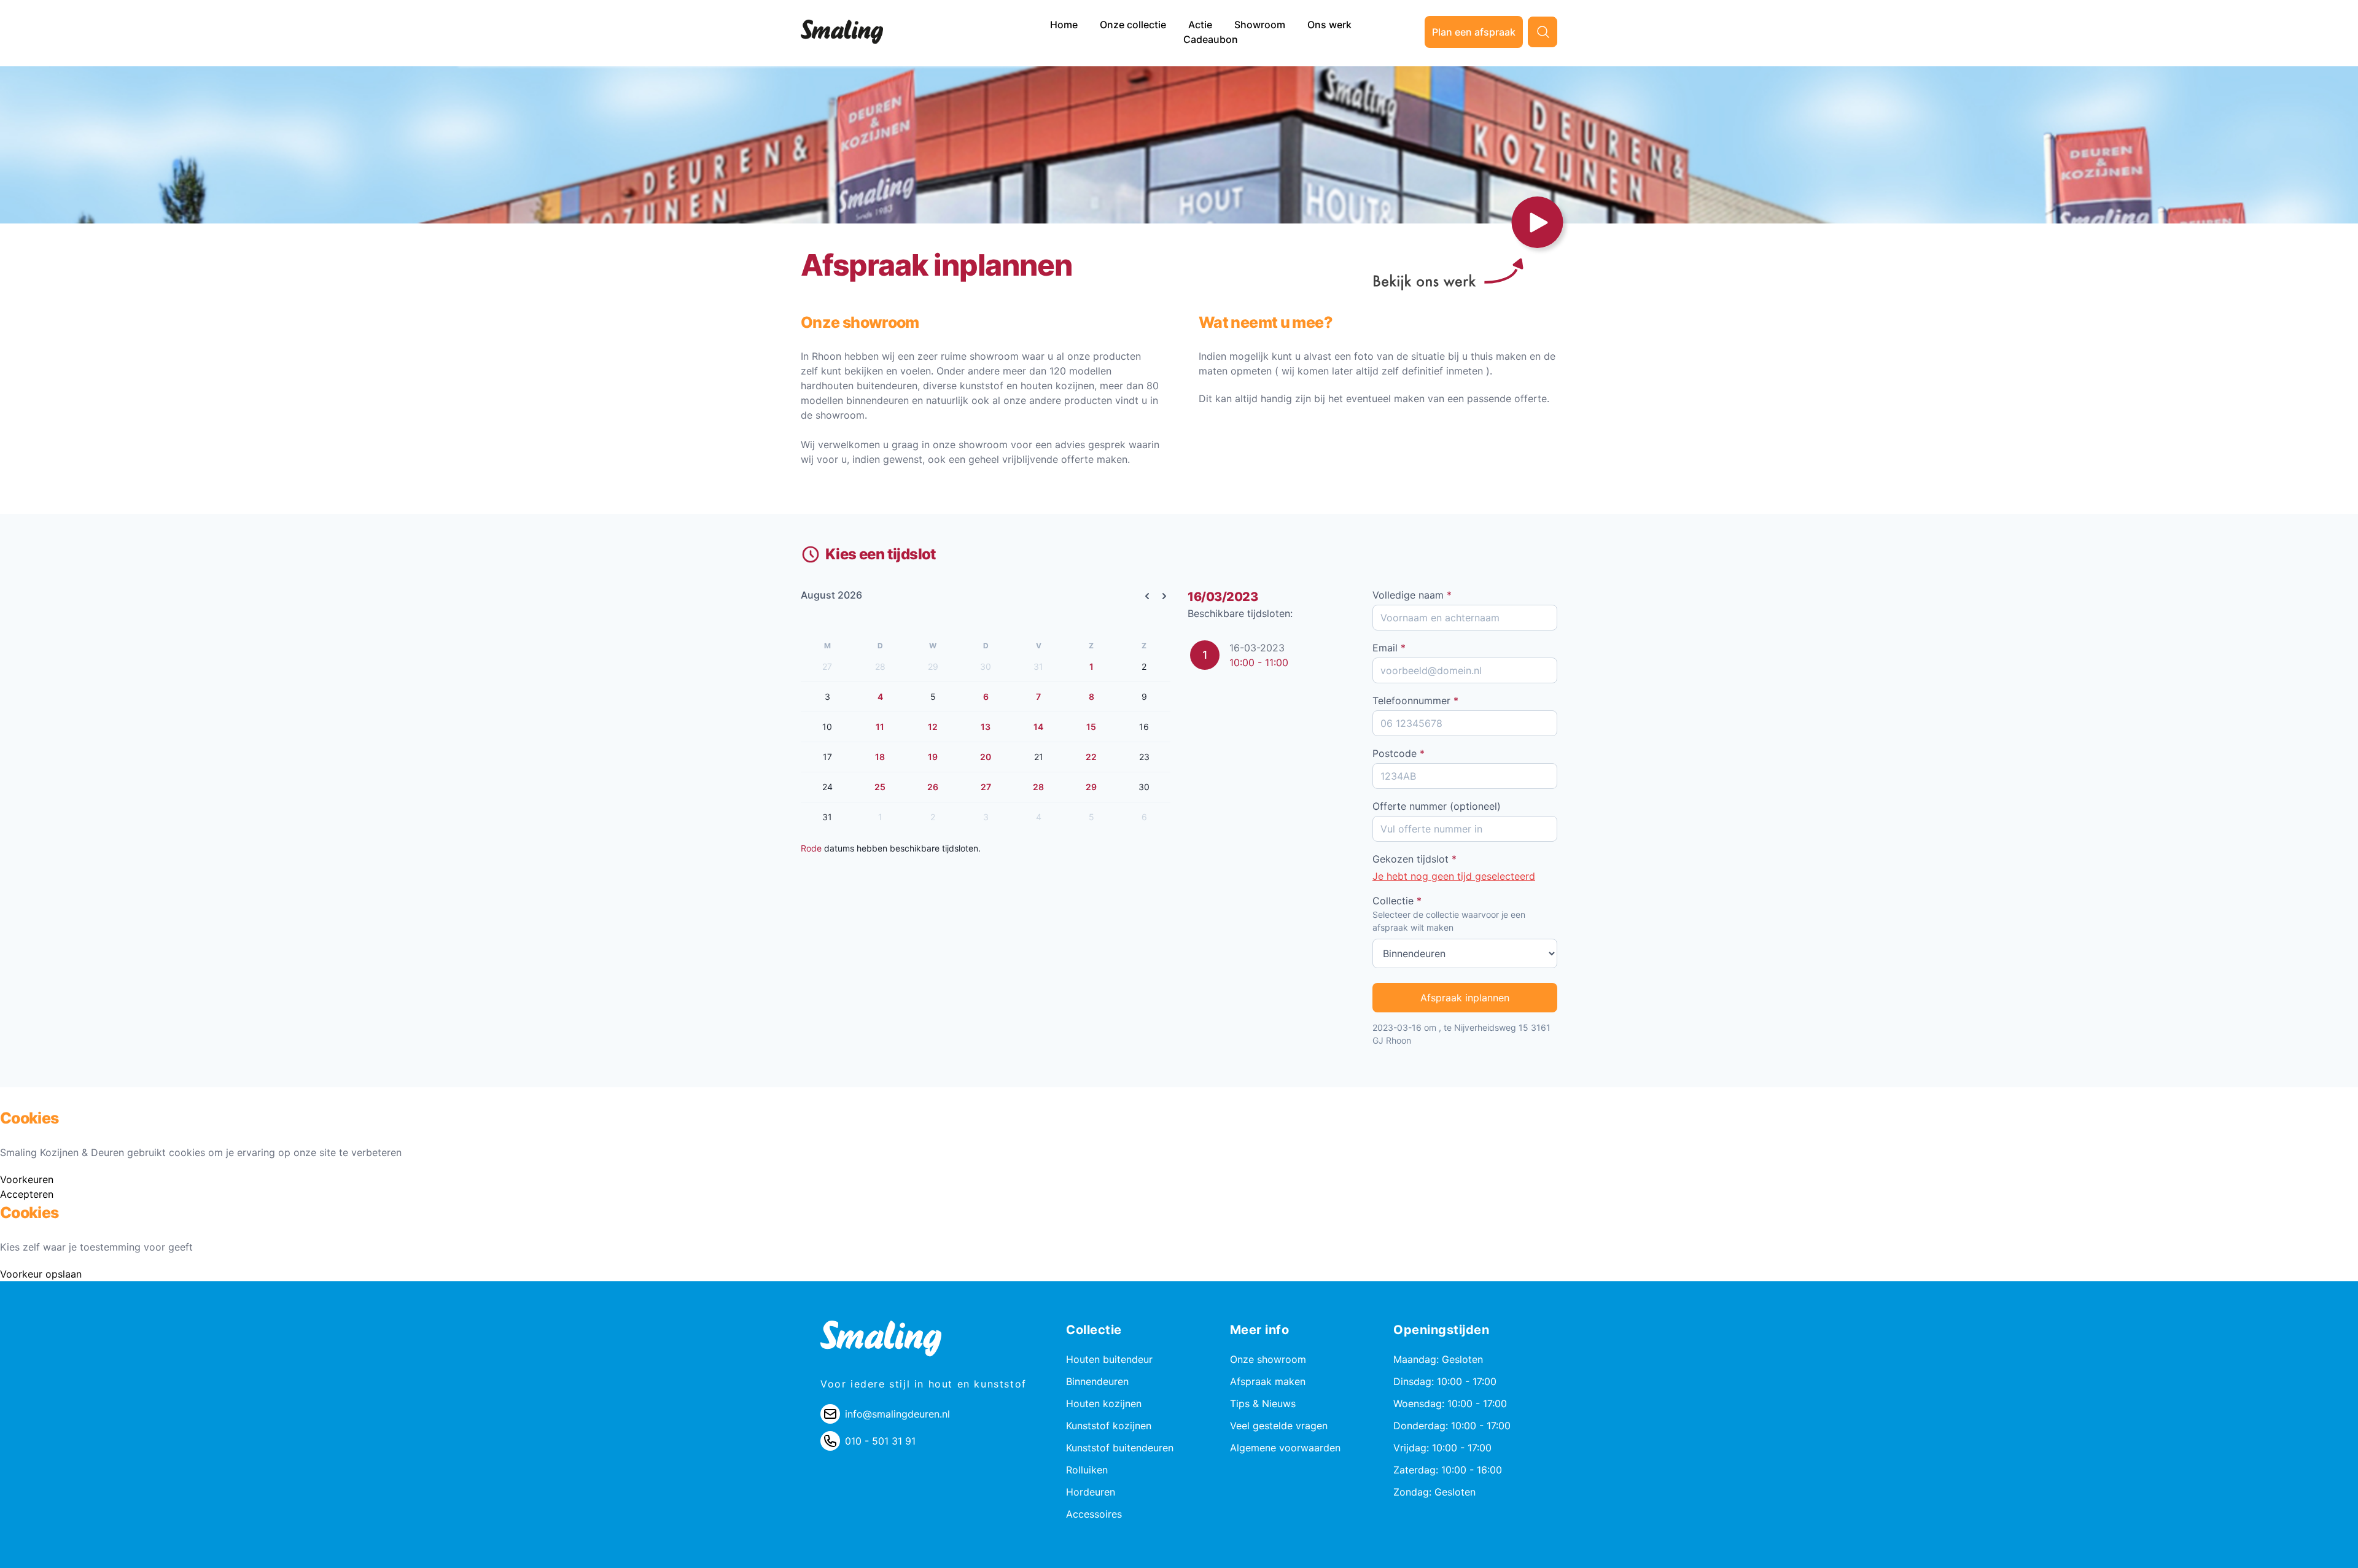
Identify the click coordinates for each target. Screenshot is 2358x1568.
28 (1038, 787)
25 (880, 787)
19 (933, 757)
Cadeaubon (1211, 39)
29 (1091, 787)
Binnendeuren (1097, 1381)
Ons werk (1329, 25)
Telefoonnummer (1415, 701)
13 (986, 727)
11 (880, 727)
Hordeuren (1091, 1492)
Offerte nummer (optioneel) (1437, 806)
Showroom (1261, 25)
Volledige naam (1412, 595)
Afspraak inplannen (1465, 998)
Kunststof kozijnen (1109, 1426)
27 (986, 787)
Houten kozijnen (1104, 1403)
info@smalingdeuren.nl (897, 1414)
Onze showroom (1268, 1359)
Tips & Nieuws (1263, 1403)
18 (880, 757)
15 (1091, 727)
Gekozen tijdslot (1414, 859)
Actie (1201, 25)
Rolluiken (1087, 1470)
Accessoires (1094, 1514)
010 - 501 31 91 (880, 1441)
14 (1038, 727)
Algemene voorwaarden (1285, 1448)
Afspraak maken (1268, 1381)
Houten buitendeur (1109, 1359)
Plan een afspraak (1474, 32)
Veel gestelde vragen (1279, 1426)
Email (1389, 648)
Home (1065, 25)
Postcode (1399, 753)
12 (933, 727)
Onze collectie (1134, 25)
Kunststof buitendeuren (1120, 1448)
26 (933, 787)
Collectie (1397, 901)
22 (1091, 757)
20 (986, 757)
